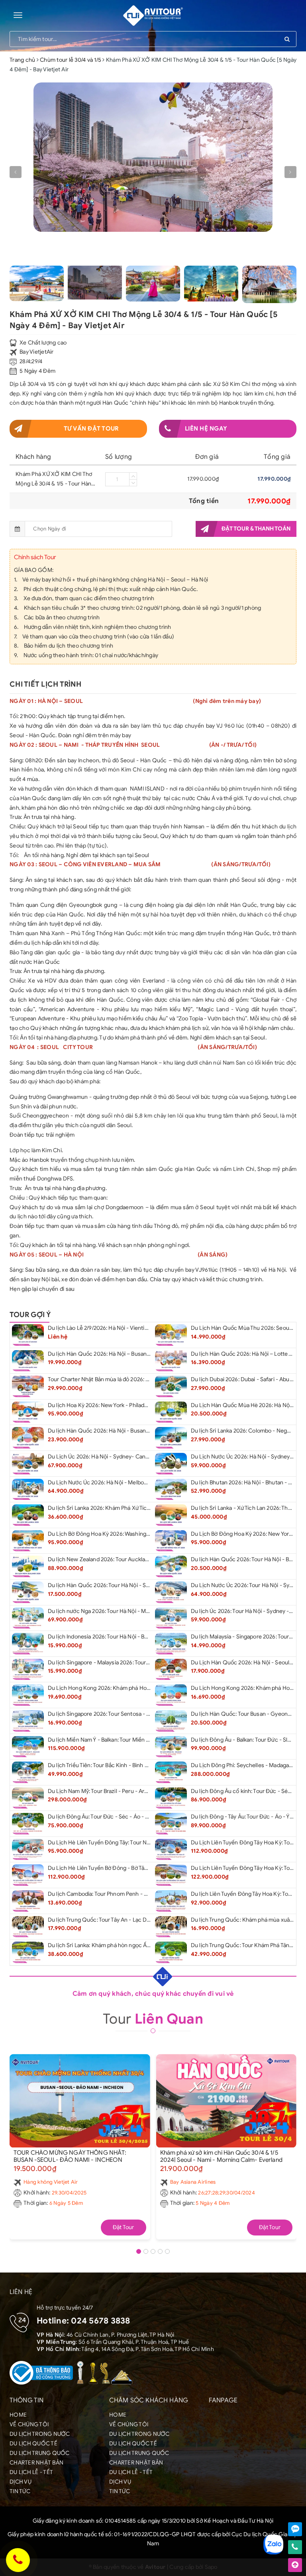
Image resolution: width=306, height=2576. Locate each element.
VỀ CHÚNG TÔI (29, 2424)
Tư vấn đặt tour (91, 429)
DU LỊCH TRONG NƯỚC (40, 2434)
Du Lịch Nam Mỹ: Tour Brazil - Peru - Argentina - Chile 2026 (122, 1791)
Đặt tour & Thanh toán (256, 529)
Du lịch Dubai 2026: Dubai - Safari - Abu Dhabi (248, 1379)
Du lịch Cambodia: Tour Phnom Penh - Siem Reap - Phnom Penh (127, 1894)
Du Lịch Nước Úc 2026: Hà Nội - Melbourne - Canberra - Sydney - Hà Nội (139, 1483)
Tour (153, 2019)
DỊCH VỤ (21, 2482)
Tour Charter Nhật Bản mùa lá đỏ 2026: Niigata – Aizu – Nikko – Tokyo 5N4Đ (142, 1379)
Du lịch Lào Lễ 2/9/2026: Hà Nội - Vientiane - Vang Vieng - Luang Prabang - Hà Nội (149, 1328)
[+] (133, 476)
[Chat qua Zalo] (295, 2529)
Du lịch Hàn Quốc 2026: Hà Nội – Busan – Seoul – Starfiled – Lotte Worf (137, 1354)
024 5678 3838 (100, 2321)
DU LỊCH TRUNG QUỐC (40, 2453)
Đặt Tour (124, 2227)
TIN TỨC (20, 2491)
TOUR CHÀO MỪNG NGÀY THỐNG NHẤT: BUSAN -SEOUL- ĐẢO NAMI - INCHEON (70, 2156)
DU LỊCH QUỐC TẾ (33, 2444)
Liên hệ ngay (206, 429)
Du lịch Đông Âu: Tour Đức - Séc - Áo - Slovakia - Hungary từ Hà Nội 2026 (139, 1817)
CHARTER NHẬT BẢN (36, 2463)
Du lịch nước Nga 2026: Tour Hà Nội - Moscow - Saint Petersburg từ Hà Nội (141, 1611)
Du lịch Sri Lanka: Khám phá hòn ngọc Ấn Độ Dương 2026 (119, 1945)
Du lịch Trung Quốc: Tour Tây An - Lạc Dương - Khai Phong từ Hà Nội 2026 (140, 1920)
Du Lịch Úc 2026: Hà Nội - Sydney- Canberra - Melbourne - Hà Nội (130, 1457)
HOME (18, 2415)
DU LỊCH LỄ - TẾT (31, 2472)
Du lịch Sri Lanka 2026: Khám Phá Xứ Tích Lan (104, 1508)
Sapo (211, 2567)
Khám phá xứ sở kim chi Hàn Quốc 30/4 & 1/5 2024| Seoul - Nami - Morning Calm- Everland (221, 2156)
